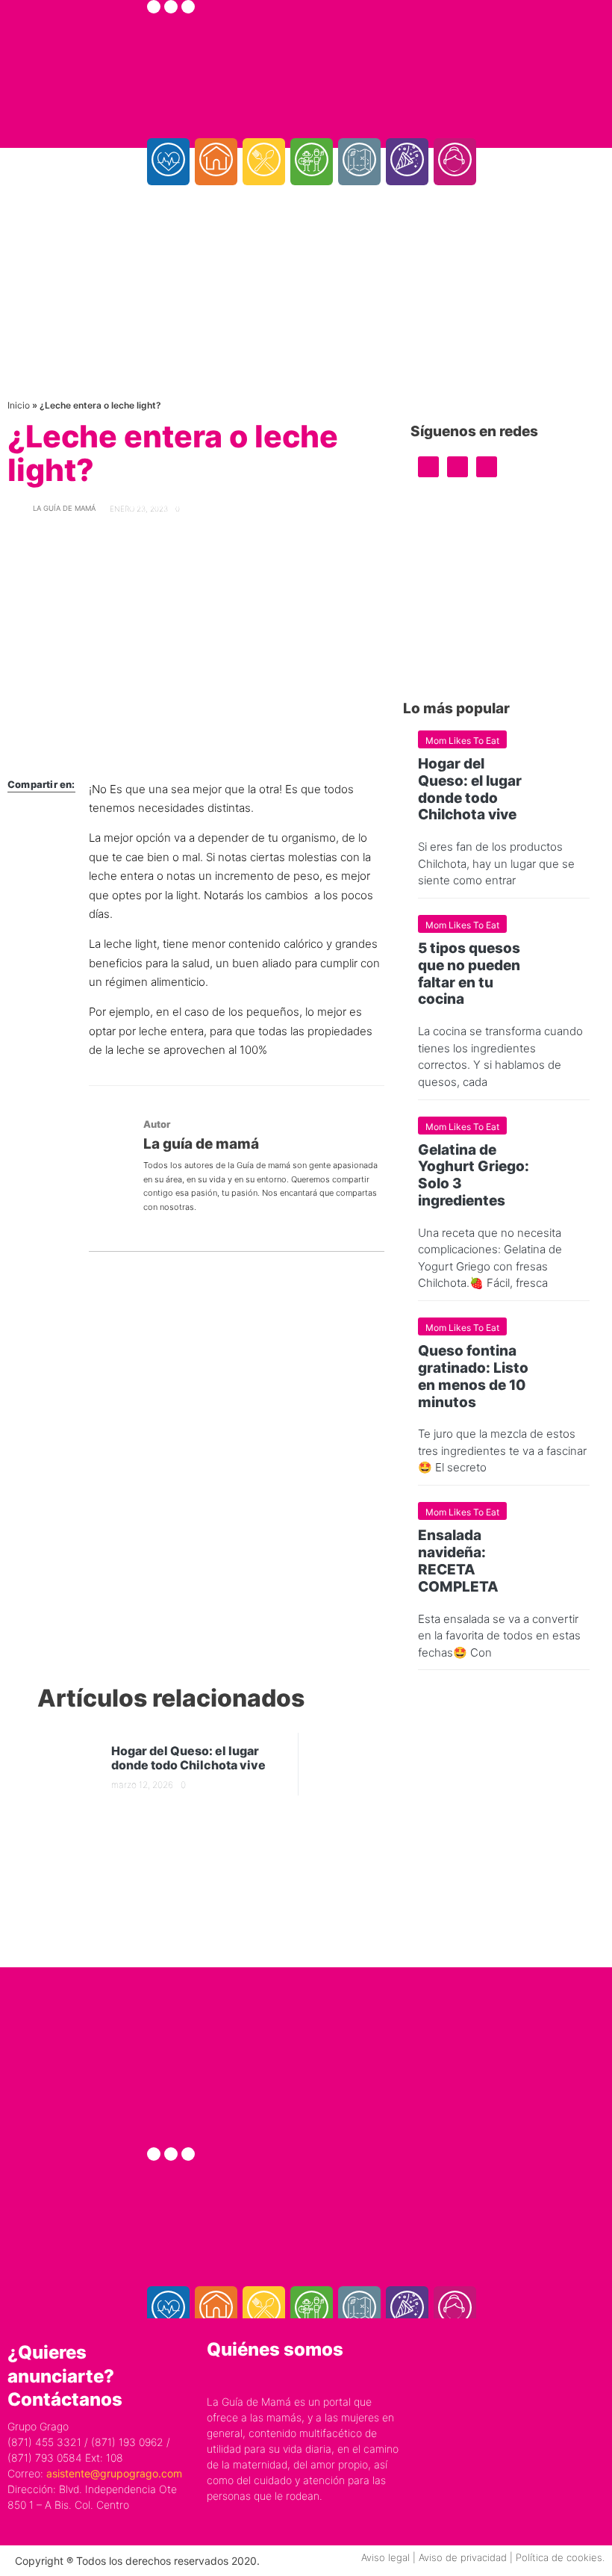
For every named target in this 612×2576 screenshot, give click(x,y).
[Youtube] (188, 7)
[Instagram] (171, 7)
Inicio (19, 405)
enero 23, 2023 (139, 509)
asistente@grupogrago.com (114, 2473)
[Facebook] (154, 7)
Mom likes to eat (462, 741)
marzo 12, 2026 (142, 1785)
